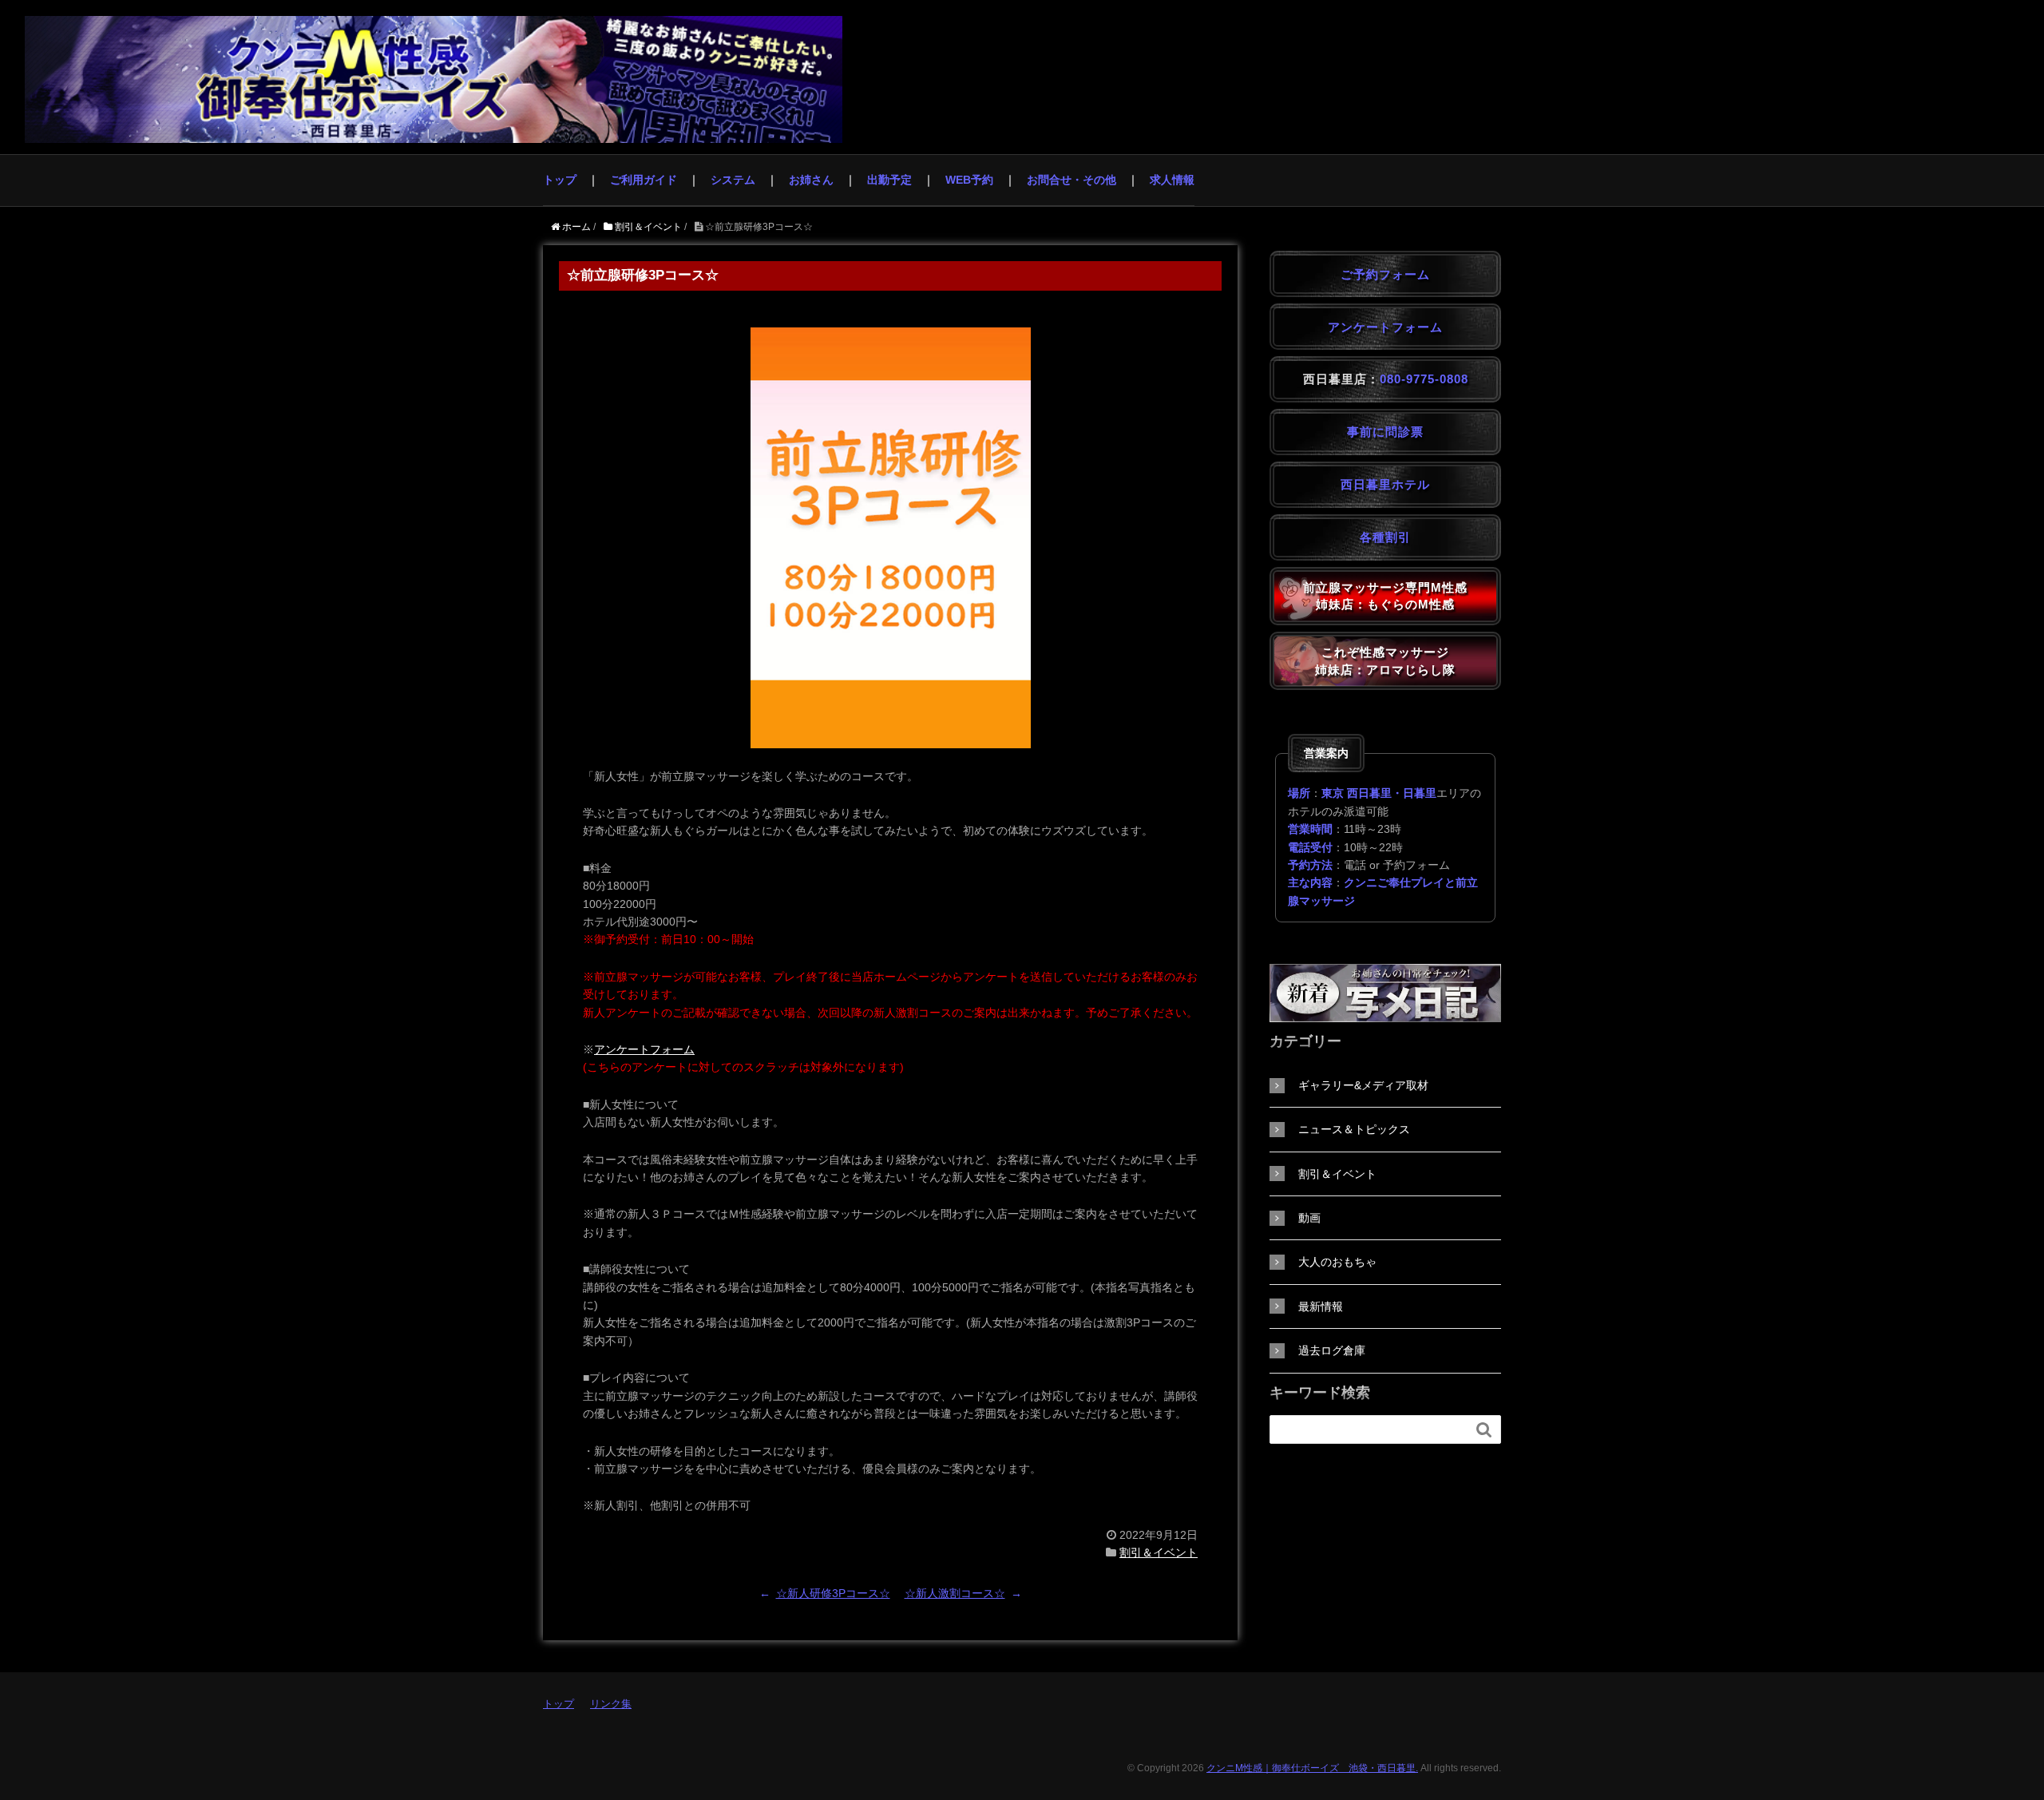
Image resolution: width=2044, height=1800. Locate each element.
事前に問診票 (1385, 432)
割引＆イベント (1159, 1552)
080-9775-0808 (1424, 379)
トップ (560, 180)
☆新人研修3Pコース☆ (833, 1593)
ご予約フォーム (1385, 274)
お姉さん (811, 180)
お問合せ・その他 (1072, 180)
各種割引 (1385, 537)
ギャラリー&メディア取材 (1363, 1085)
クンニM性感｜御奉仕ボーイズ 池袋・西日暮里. (1312, 1768)
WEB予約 (969, 180)
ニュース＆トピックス (1354, 1129)
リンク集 (611, 1704)
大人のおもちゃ (1337, 1262)
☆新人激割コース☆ (955, 1593)
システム (733, 180)
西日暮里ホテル (1385, 484)
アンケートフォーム (644, 1049)
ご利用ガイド (644, 180)
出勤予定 (889, 180)
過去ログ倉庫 (1332, 1350)
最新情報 (1321, 1306)
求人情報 (1172, 180)
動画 (1309, 1218)
